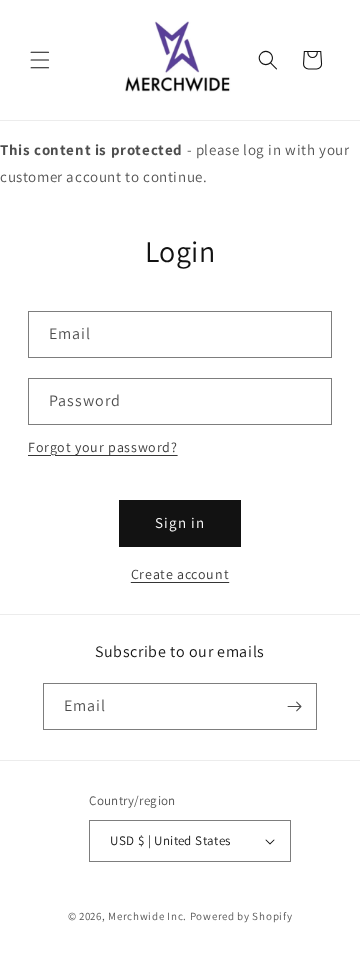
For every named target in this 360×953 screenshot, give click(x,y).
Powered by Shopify (241, 916)
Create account (180, 574)
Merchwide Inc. (147, 916)
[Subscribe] (294, 706)
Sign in (180, 522)
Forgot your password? (103, 447)
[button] (40, 60)
